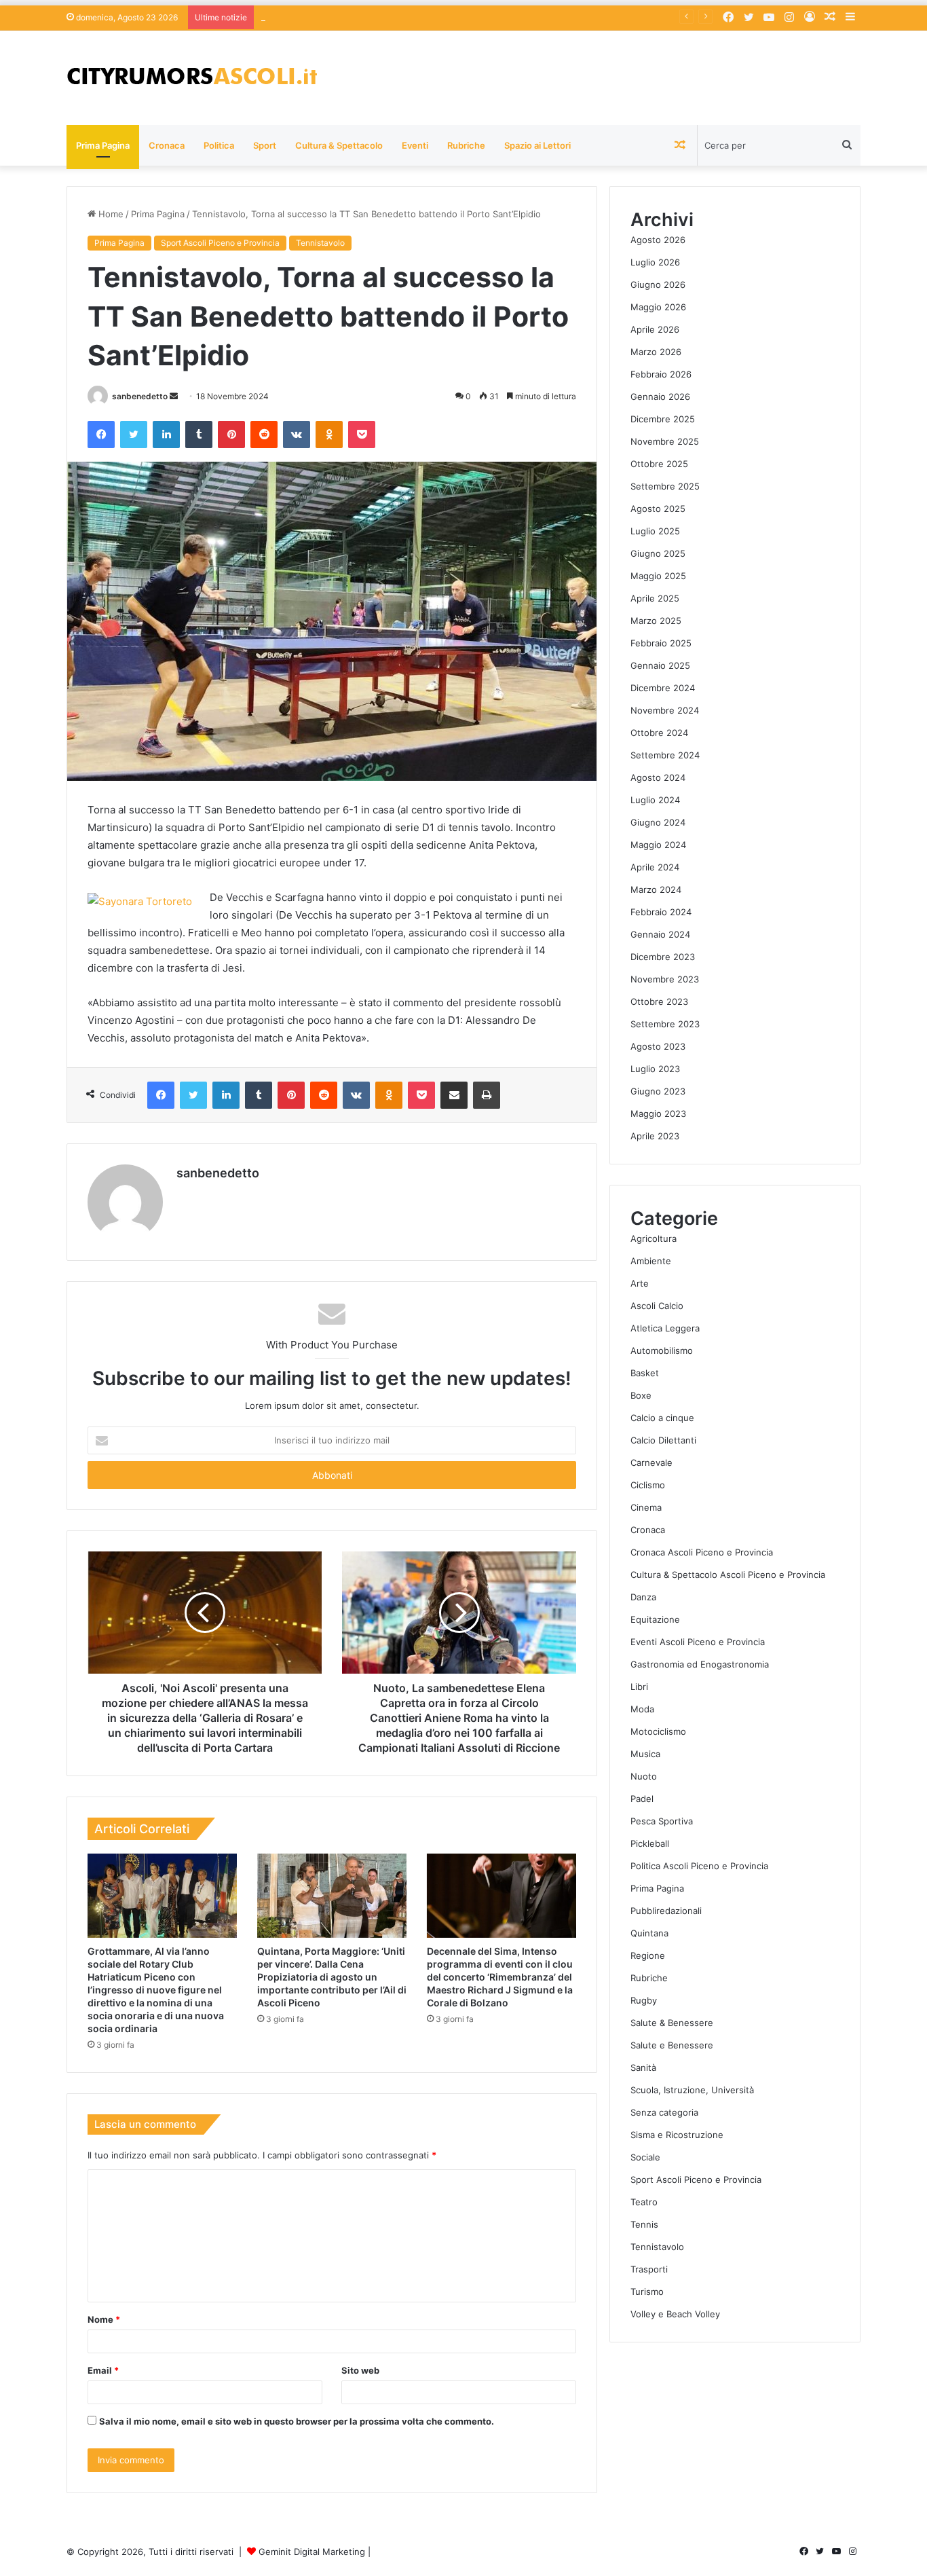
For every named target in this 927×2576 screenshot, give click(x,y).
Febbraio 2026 (661, 374)
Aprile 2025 (655, 598)
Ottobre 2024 (659, 733)
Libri (639, 1687)
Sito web (360, 2370)
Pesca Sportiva (662, 1821)
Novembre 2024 (665, 710)
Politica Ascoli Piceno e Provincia (699, 1866)
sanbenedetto (140, 396)
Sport (265, 145)
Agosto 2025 (658, 509)
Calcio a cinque (662, 1418)
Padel (642, 1799)
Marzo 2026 (656, 352)
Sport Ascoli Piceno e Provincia (220, 243)
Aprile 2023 (655, 1136)
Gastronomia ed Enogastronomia (700, 1664)
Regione (648, 1955)
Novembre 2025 (665, 441)
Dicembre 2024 (663, 688)
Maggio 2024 (658, 845)
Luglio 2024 (655, 800)
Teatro (644, 2202)
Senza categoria (664, 2112)
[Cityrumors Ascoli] (192, 78)
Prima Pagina (103, 145)
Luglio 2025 (655, 531)
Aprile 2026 (655, 329)
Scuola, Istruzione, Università (692, 2090)
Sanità (643, 2067)
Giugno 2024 (658, 822)
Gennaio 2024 (660, 934)
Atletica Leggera (665, 1328)
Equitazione (655, 1619)
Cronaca (167, 145)
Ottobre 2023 (659, 1001)
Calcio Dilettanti (663, 1440)
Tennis (644, 2224)
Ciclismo (648, 1485)
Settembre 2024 (665, 755)
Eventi (415, 145)
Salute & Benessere (672, 2023)
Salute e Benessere (672, 2045)
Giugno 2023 (658, 1091)
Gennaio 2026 (660, 397)
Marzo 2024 (656, 889)
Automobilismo (662, 1350)
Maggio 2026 (658, 307)
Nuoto (644, 1776)
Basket (645, 1373)
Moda (642, 1709)
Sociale (645, 2157)
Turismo (647, 2292)
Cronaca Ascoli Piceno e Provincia (702, 1552)
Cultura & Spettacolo (339, 145)
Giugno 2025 (658, 553)
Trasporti (649, 2269)
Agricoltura (654, 1238)
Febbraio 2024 (661, 912)
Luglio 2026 (655, 262)
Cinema (646, 1507)
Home (110, 214)
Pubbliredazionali (666, 1911)
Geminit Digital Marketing (312, 2552)
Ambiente (651, 1261)
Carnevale (651, 1462)
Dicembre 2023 (663, 957)
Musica (645, 1754)
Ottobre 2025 (659, 464)
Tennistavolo (320, 243)
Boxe (641, 1395)
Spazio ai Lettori (537, 145)
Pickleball (650, 1843)
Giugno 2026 (658, 284)
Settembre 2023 (665, 1024)
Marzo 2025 (656, 621)
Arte (640, 1283)
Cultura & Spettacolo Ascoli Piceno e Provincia (728, 1575)
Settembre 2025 (665, 486)
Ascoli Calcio (657, 1306)
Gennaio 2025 (660, 665)
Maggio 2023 (658, 1114)
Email (103, 2370)
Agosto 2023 (658, 1046)
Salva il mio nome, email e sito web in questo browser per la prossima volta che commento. (297, 2421)
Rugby (644, 2000)
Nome (104, 2319)
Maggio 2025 (658, 576)
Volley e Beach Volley (675, 2314)
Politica (219, 145)
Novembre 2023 (665, 979)
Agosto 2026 (658, 240)
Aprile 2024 (655, 867)
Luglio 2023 (655, 1069)
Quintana (649, 1933)
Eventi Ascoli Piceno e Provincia (698, 1642)
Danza (643, 1597)
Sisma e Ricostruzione (677, 2135)
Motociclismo (658, 1731)
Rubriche (466, 145)
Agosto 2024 (658, 777)
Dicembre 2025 (663, 419)
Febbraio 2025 (661, 643)
